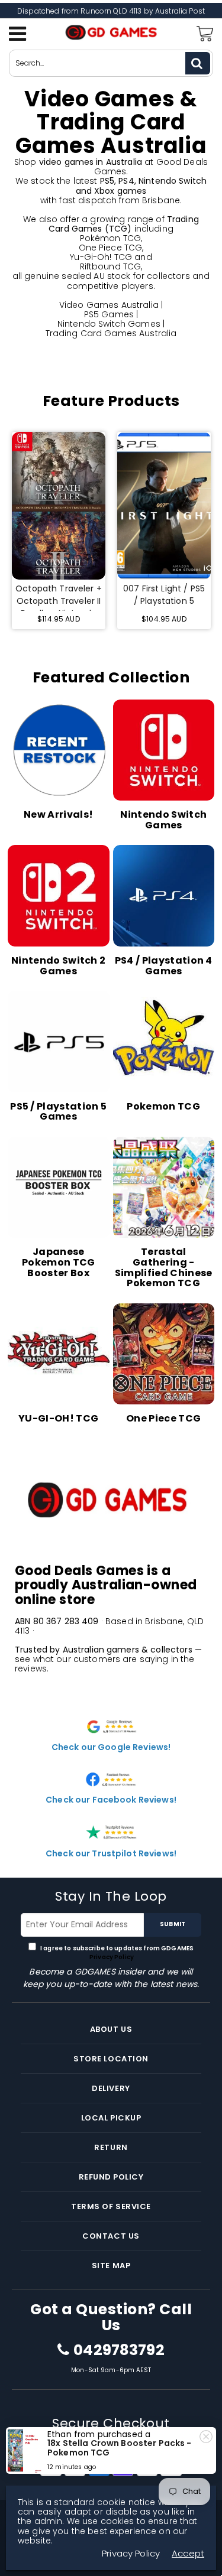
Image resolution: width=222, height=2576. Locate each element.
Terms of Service (111, 2206)
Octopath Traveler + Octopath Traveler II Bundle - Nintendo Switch (59, 597)
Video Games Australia (109, 305)
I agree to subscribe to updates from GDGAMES (116, 1953)
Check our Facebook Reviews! (111, 1800)
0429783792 (119, 2350)
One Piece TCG (111, 248)
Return (111, 2147)
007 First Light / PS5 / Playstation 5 (164, 595)
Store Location (111, 2059)
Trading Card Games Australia (111, 333)
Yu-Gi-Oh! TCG (101, 257)
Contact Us (111, 2236)
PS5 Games (109, 314)
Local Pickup (111, 2118)
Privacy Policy (111, 1957)
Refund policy (111, 2177)
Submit (173, 1924)
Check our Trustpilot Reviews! (111, 1853)
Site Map (111, 2266)
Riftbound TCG (111, 266)
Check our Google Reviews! (111, 1747)
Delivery (111, 2088)
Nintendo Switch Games (109, 324)
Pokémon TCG (111, 238)
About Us (111, 2029)
